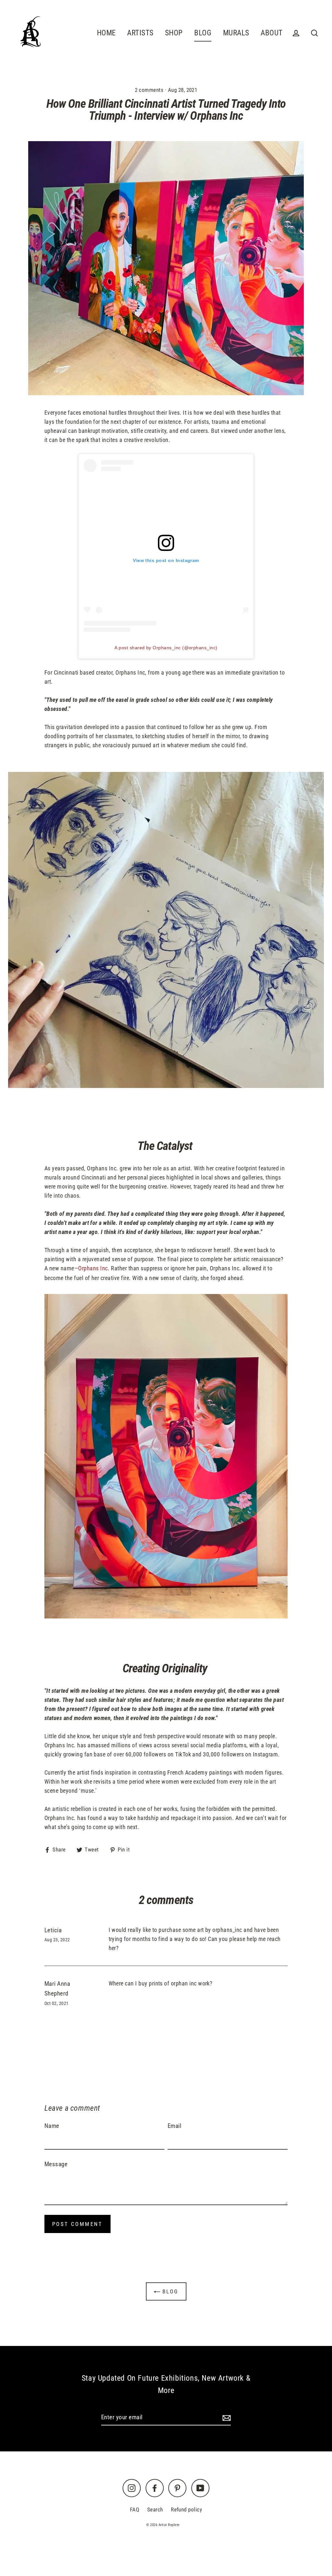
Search (155, 2509)
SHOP (174, 33)
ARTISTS (140, 33)
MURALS (236, 33)
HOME (106, 33)
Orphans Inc (93, 1268)
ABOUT (272, 33)
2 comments (150, 90)
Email (174, 2126)
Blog (169, 2291)
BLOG (203, 33)
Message (56, 2164)
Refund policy (186, 2509)
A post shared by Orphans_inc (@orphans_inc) (166, 648)
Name (52, 2126)
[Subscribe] (226, 2418)
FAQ (135, 2509)
